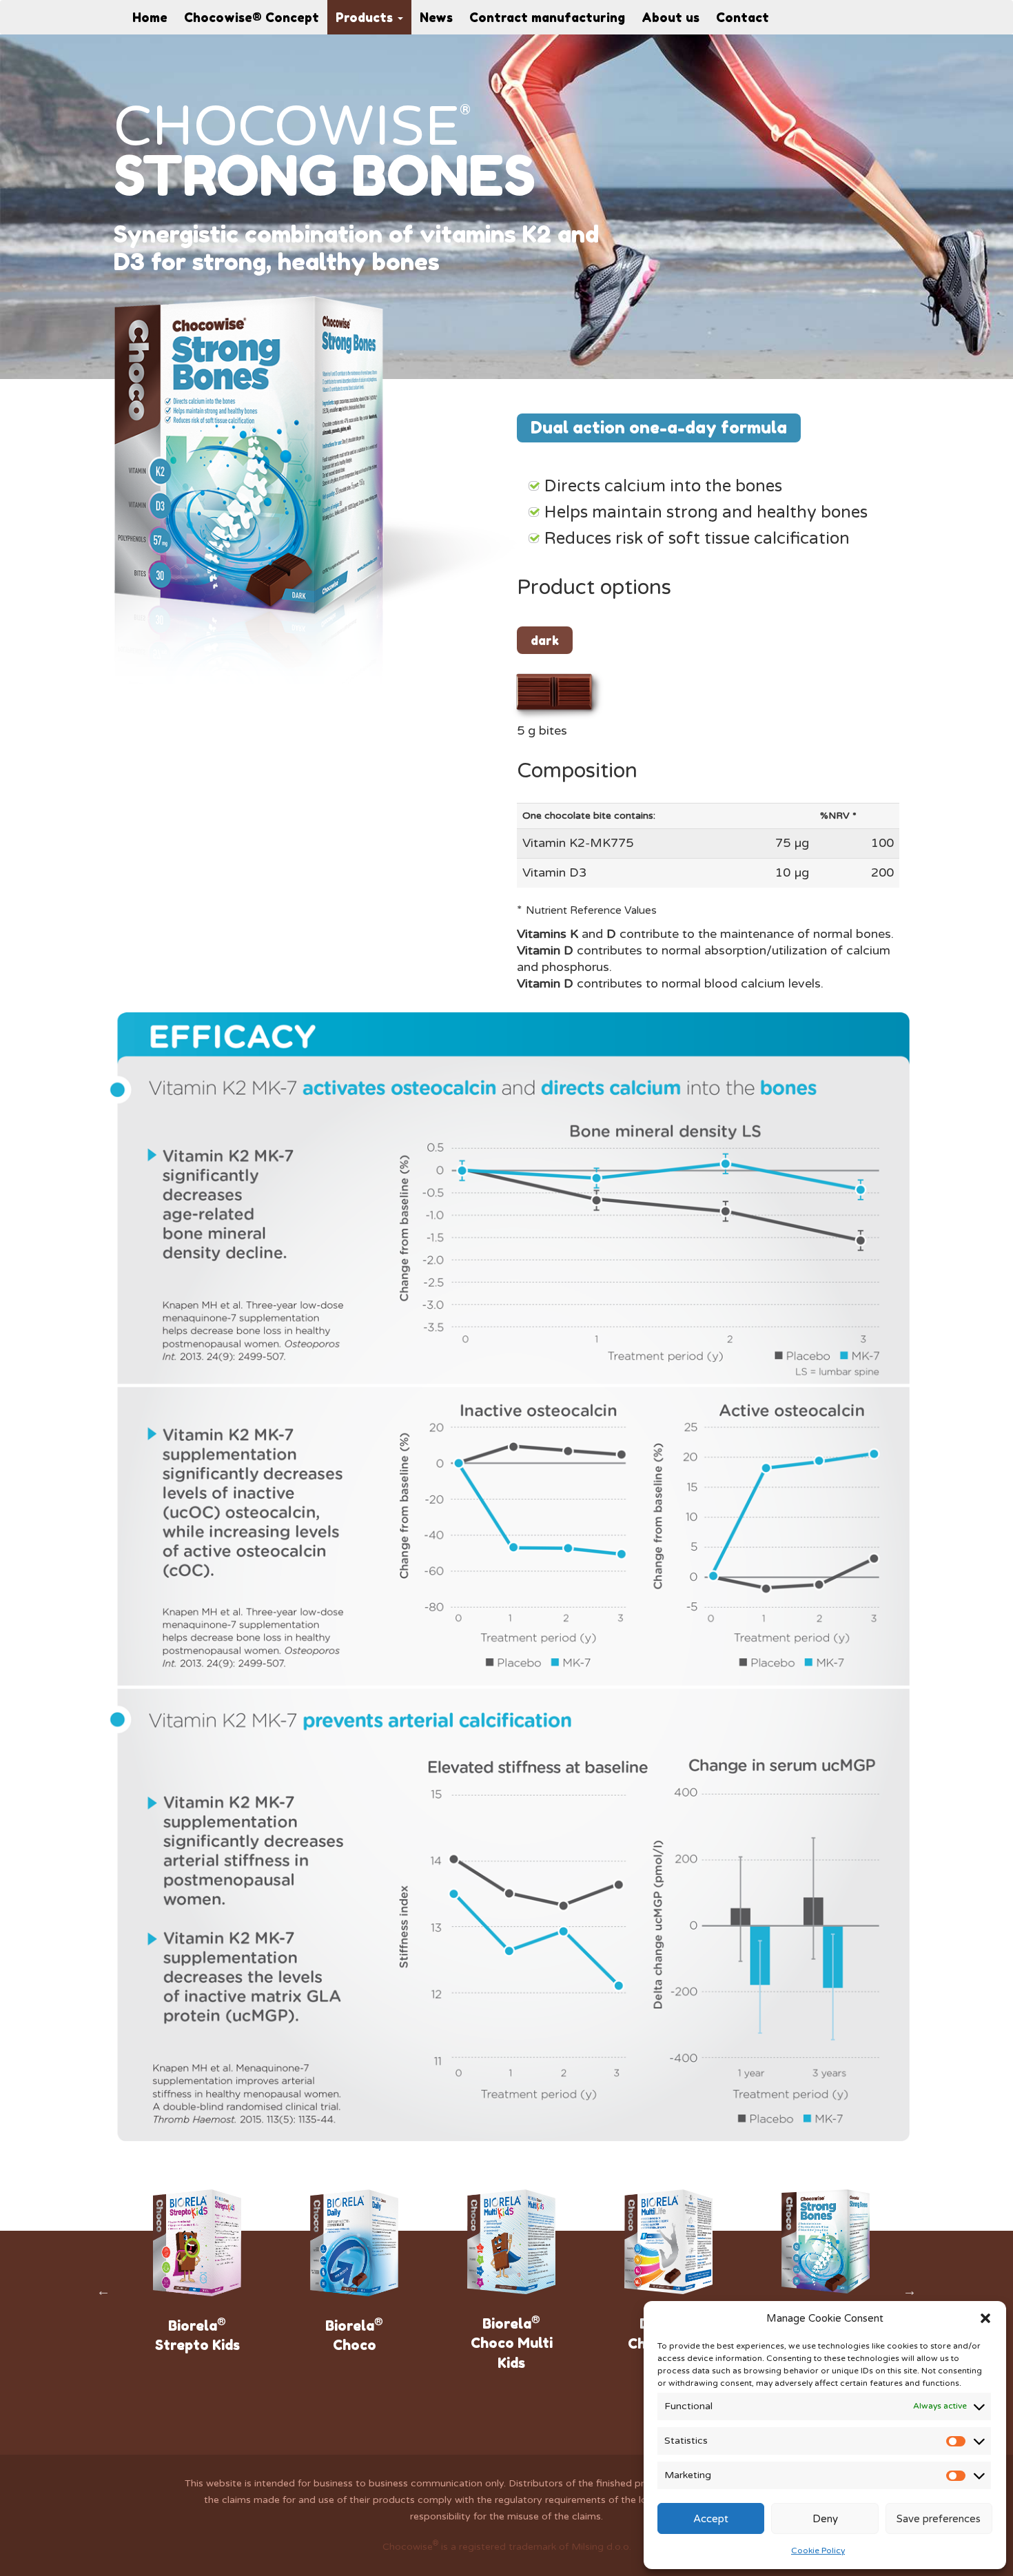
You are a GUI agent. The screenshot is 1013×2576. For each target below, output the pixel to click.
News (436, 17)
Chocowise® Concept (252, 17)
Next (910, 2291)
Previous (103, 2291)
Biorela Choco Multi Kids (507, 2342)
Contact (743, 17)
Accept (711, 2519)
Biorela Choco (349, 2334)
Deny (825, 2519)
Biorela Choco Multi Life (664, 2343)
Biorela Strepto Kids (193, 2334)
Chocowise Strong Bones (821, 2342)
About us (671, 17)
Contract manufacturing (547, 17)
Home (150, 17)
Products (366, 17)
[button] (985, 2318)
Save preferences (939, 2519)
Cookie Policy (818, 2551)
